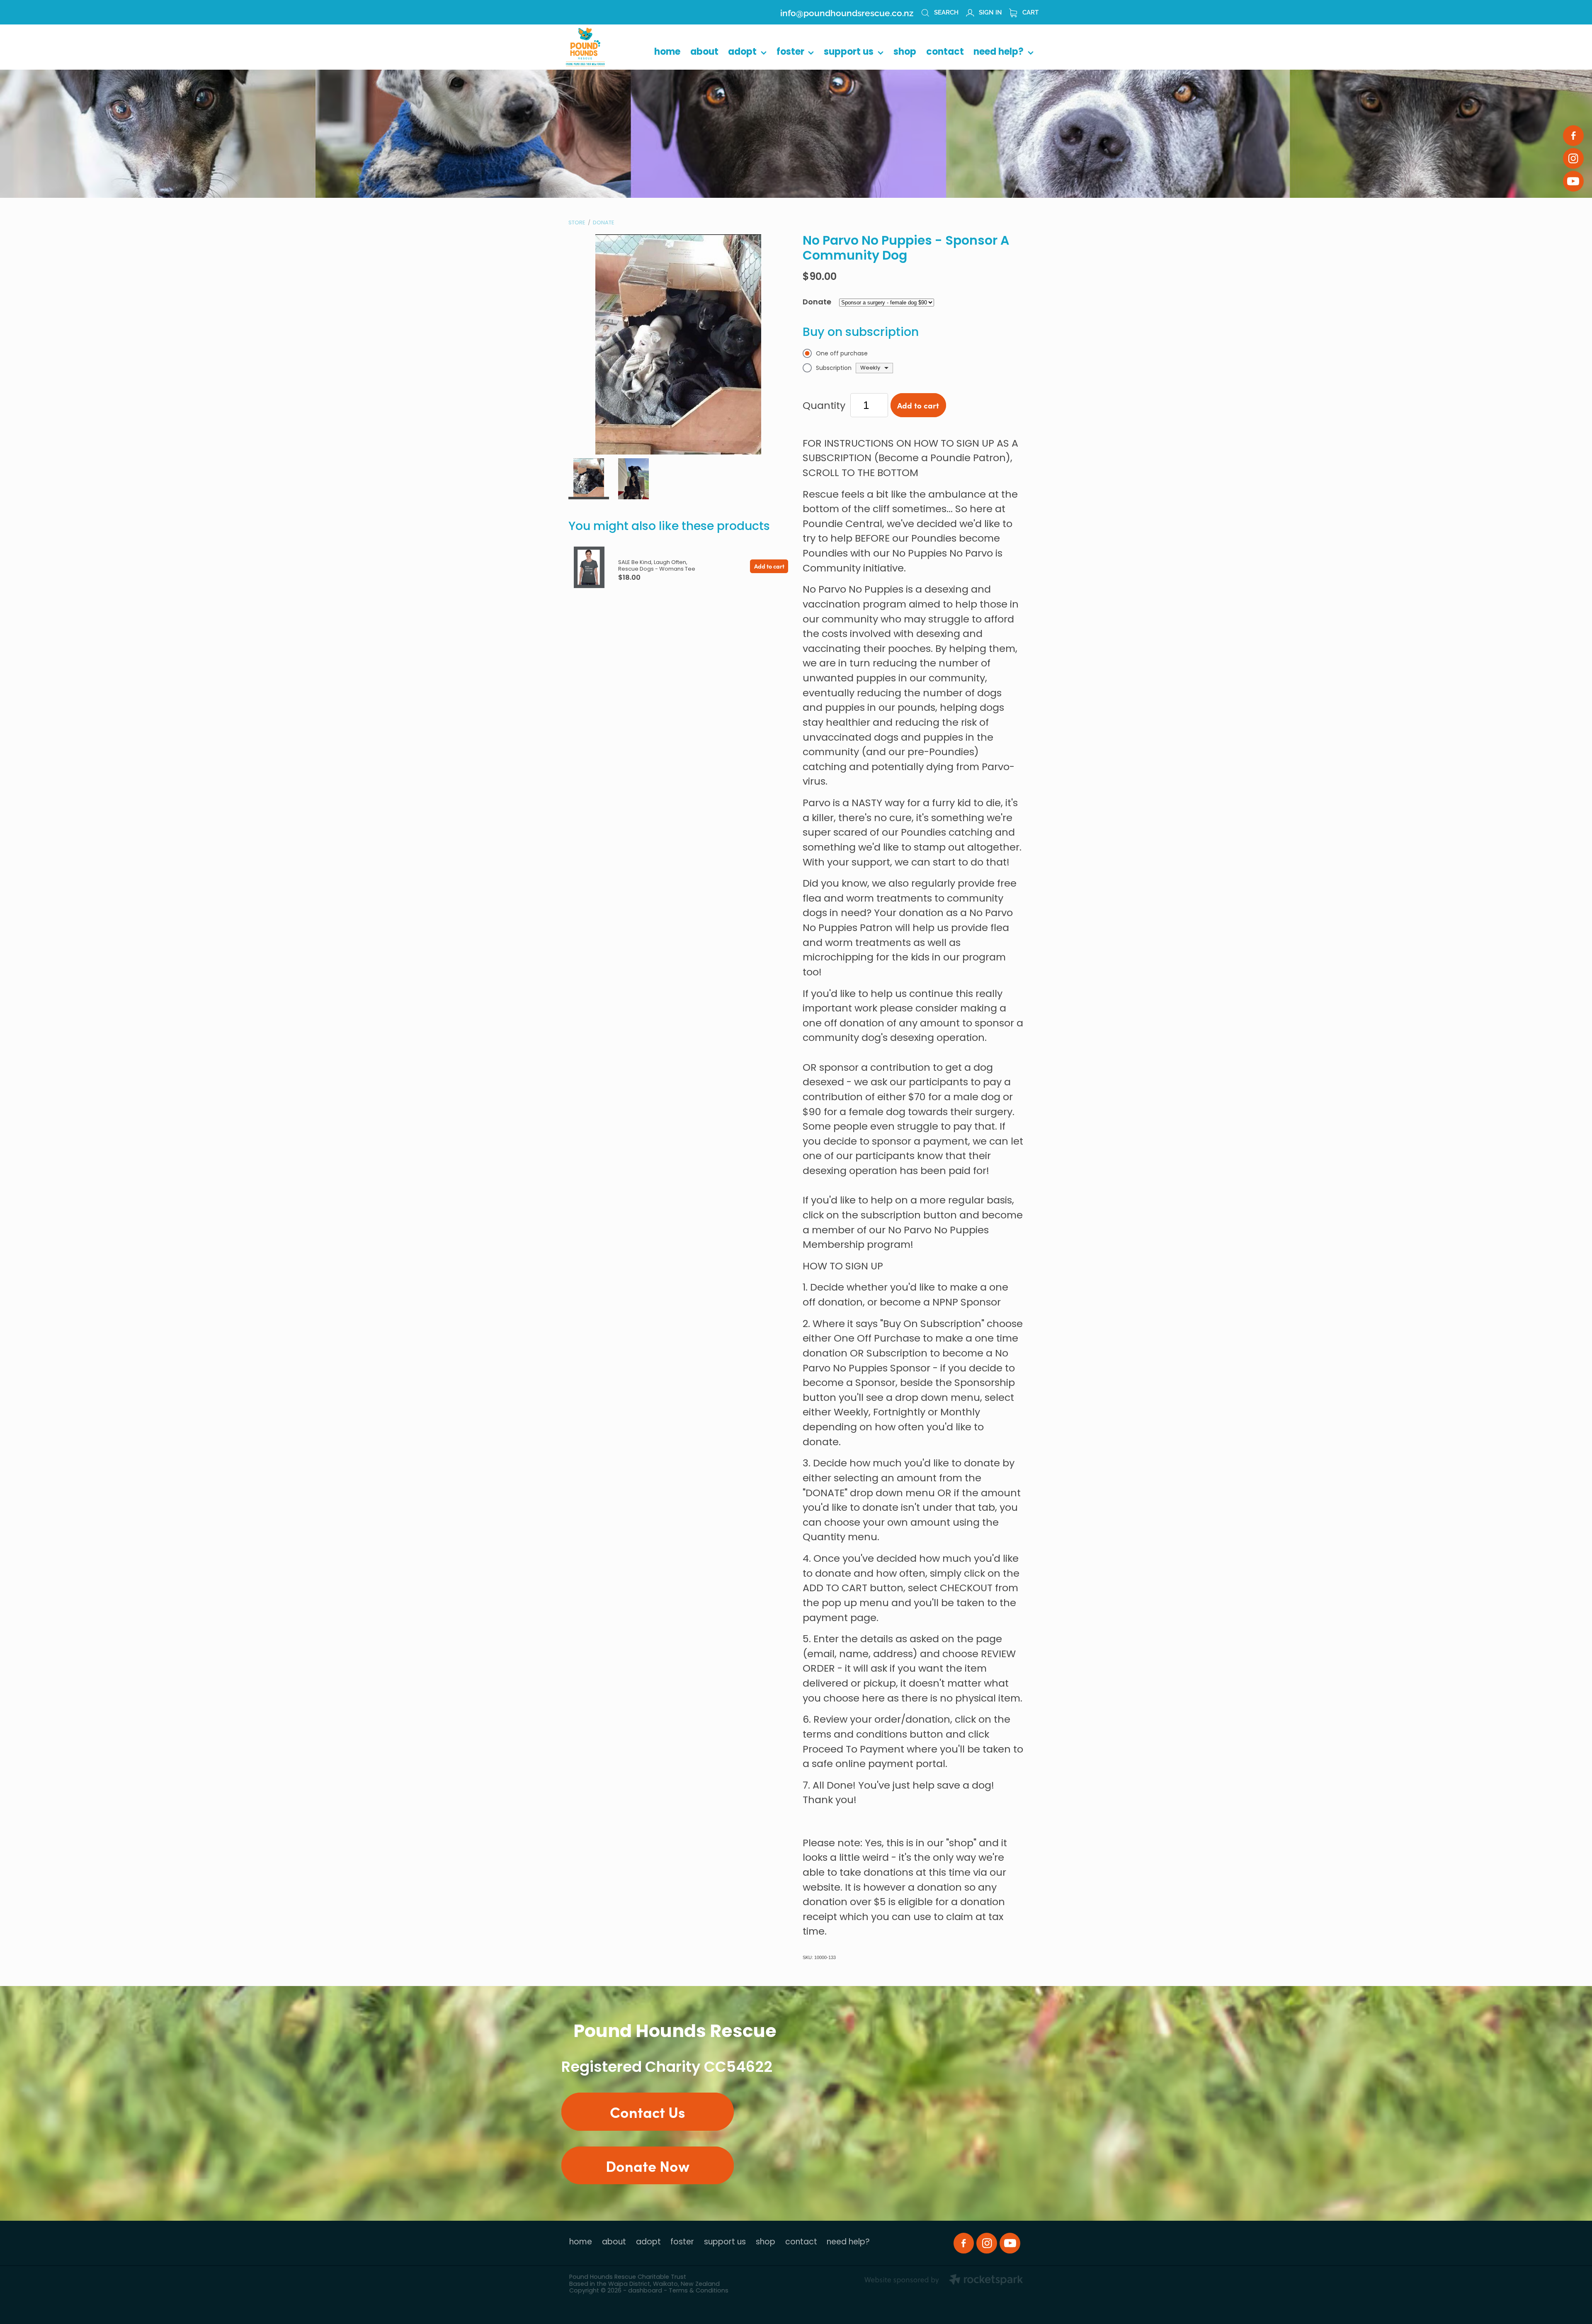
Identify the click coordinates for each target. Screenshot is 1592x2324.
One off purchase (842, 354)
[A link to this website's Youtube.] (1573, 181)
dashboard (645, 2291)
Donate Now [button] (648, 2165)
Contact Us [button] (648, 2111)
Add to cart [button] (918, 405)
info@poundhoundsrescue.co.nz (847, 12)
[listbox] (874, 368)
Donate (604, 223)
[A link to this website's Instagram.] (1573, 158)
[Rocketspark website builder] (944, 2281)
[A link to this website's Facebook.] (1573, 136)
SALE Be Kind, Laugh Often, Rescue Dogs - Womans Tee (657, 566)
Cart (1030, 12)
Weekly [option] (870, 368)
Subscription (834, 368)
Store (577, 223)
